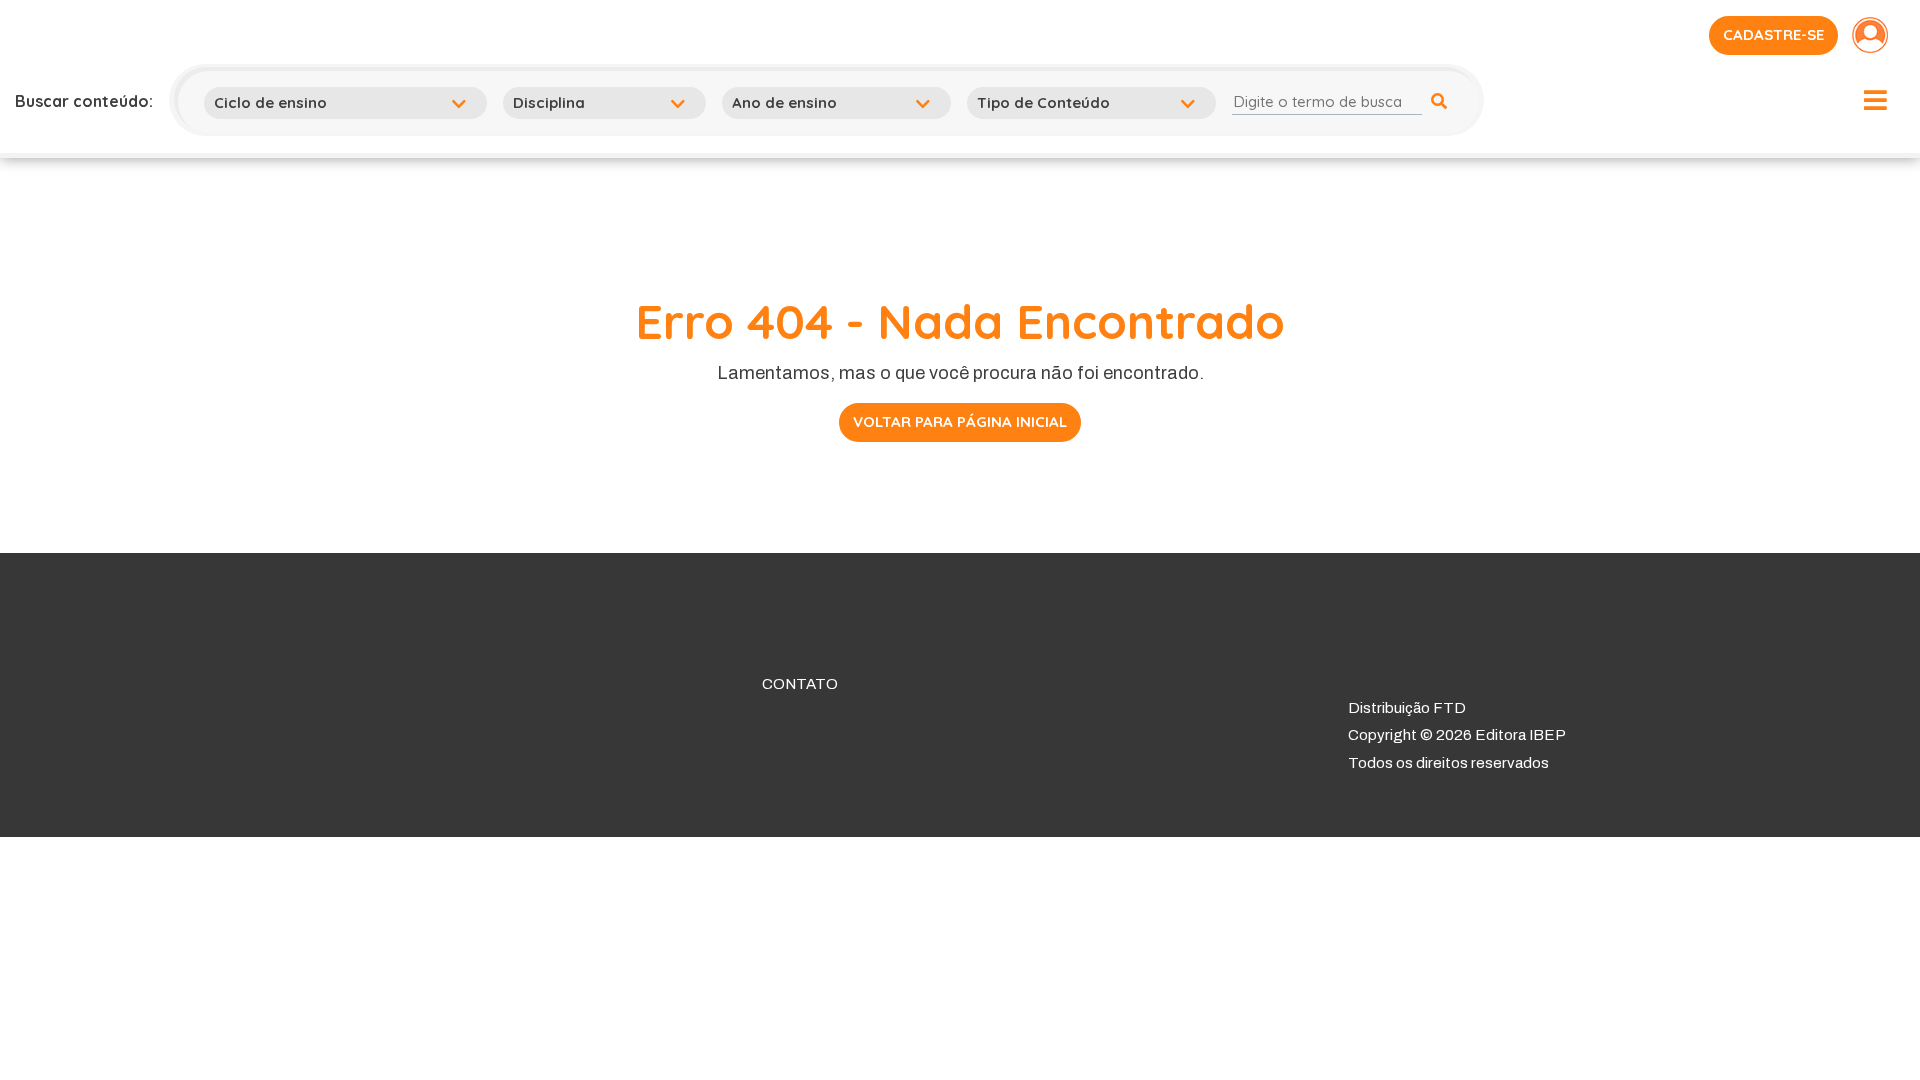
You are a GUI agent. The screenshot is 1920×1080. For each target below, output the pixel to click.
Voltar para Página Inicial (960, 421)
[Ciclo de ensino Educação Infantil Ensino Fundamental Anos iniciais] (349, 102)
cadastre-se (1773, 34)
